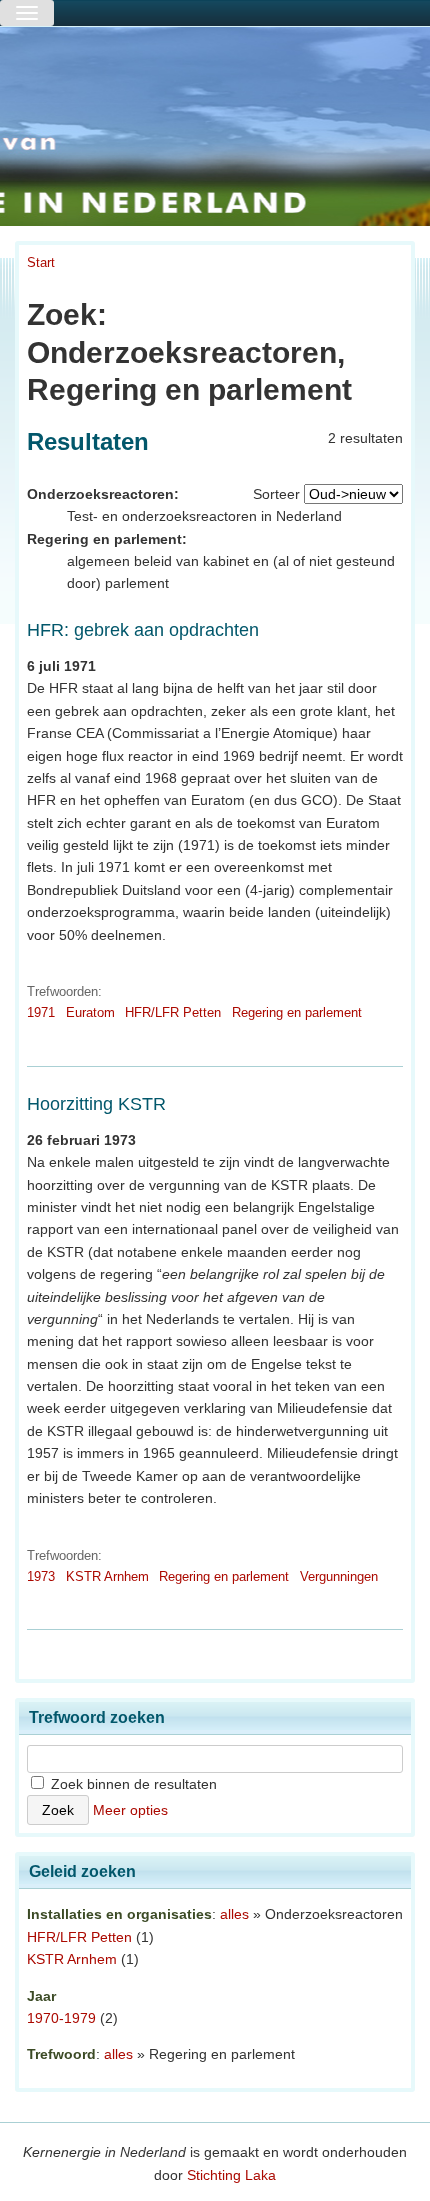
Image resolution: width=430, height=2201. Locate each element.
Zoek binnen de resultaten (132, 1784)
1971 (41, 1012)
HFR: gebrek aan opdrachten (143, 630)
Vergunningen (339, 1576)
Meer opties (130, 1810)
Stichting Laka (231, 2175)
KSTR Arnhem (107, 1576)
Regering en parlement (297, 1012)
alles (234, 1914)
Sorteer (276, 494)
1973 (41, 1576)
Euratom (90, 1012)
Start (41, 262)
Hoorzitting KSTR (96, 1104)
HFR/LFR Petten (173, 1012)
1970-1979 (61, 2018)
